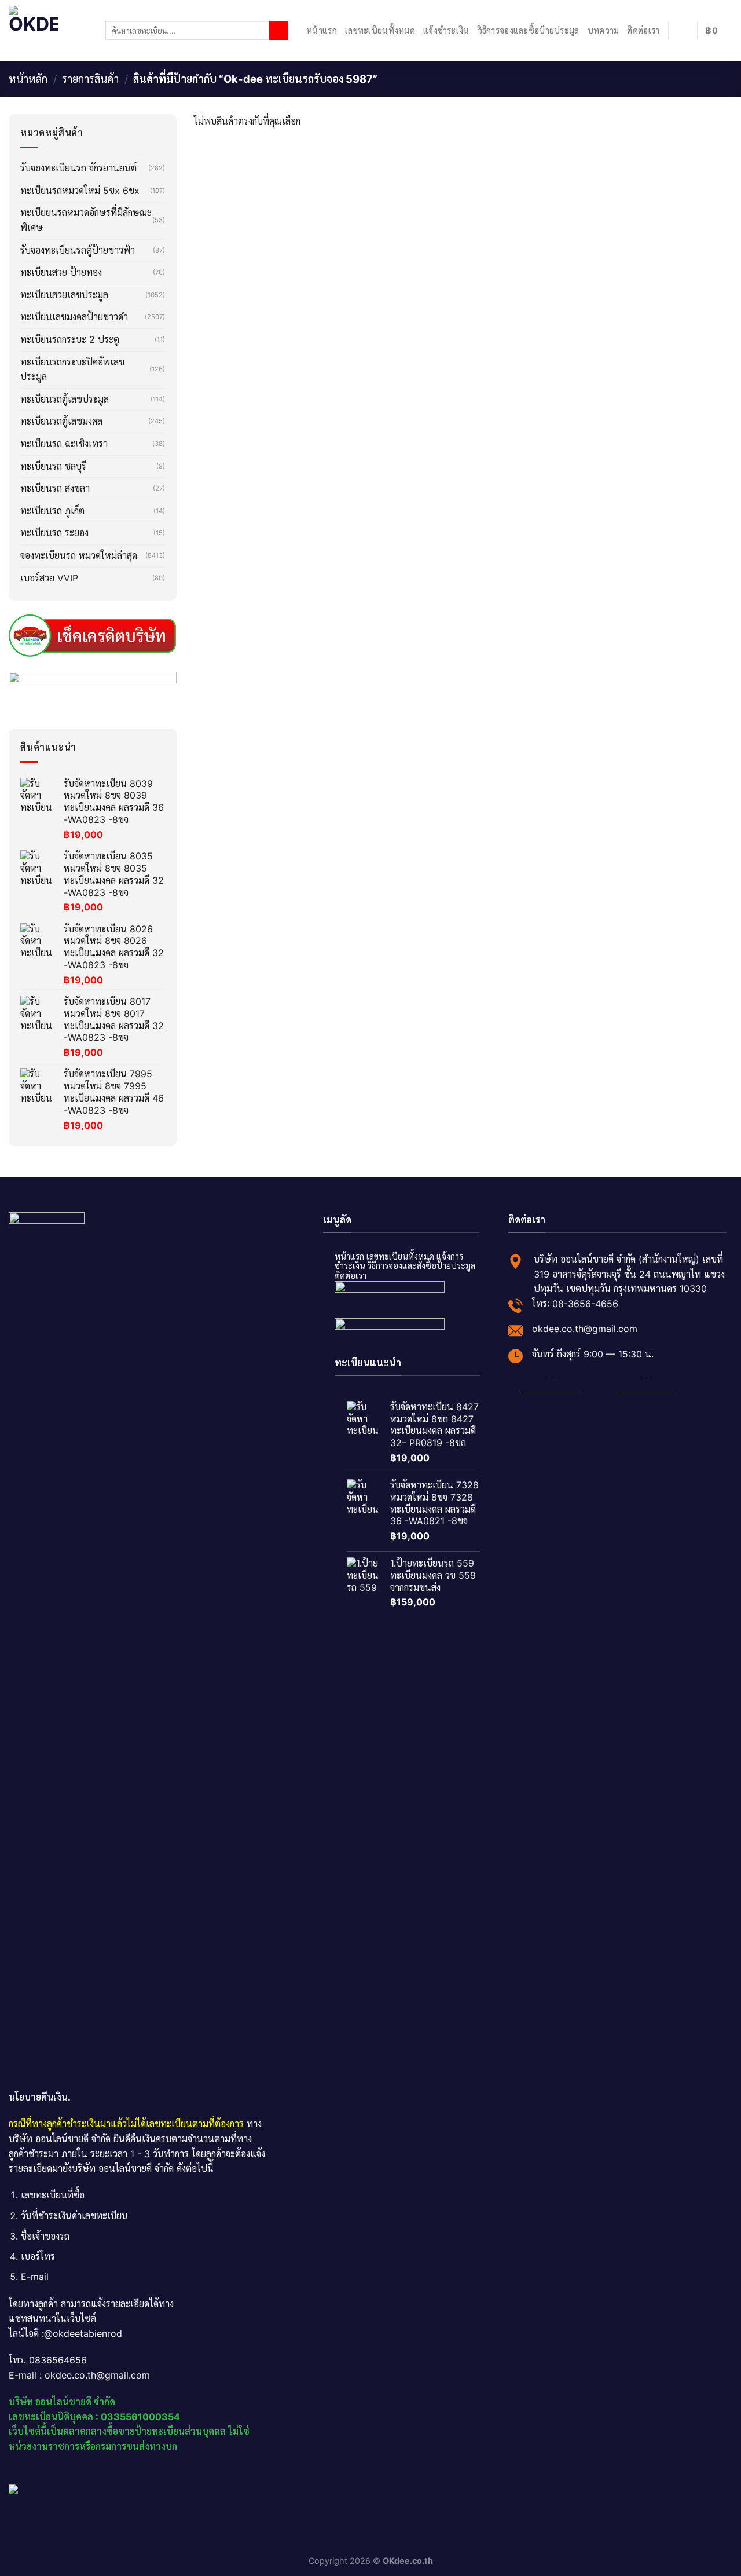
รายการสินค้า (90, 79)
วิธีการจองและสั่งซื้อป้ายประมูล (421, 1266)
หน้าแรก (322, 30)
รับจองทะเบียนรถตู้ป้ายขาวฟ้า (78, 250)
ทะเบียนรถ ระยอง (54, 533)
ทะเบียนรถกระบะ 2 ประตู (70, 339)
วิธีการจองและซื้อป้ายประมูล (529, 30)
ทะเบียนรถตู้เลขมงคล (61, 421)
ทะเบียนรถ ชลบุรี (53, 466)
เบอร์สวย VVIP (49, 578)
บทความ (604, 30)
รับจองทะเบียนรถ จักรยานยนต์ (78, 168)
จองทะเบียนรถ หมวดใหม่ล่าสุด (79, 555)
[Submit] (279, 31)
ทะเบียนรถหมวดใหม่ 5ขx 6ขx (80, 191)
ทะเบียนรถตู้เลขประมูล (65, 399)
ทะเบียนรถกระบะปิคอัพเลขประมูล (72, 369)
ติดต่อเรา (643, 30)
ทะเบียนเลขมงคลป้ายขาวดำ (74, 317)
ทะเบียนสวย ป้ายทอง (61, 272)
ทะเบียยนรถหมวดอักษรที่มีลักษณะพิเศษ (86, 220)
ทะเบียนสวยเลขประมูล (64, 295)
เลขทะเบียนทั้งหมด (380, 30)
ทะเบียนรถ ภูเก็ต (52, 511)
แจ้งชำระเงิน (446, 30)
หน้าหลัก (28, 79)
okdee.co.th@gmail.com (585, 1329)
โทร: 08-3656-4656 (575, 1304)
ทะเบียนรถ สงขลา (55, 488)
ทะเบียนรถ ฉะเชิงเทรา (64, 444)
